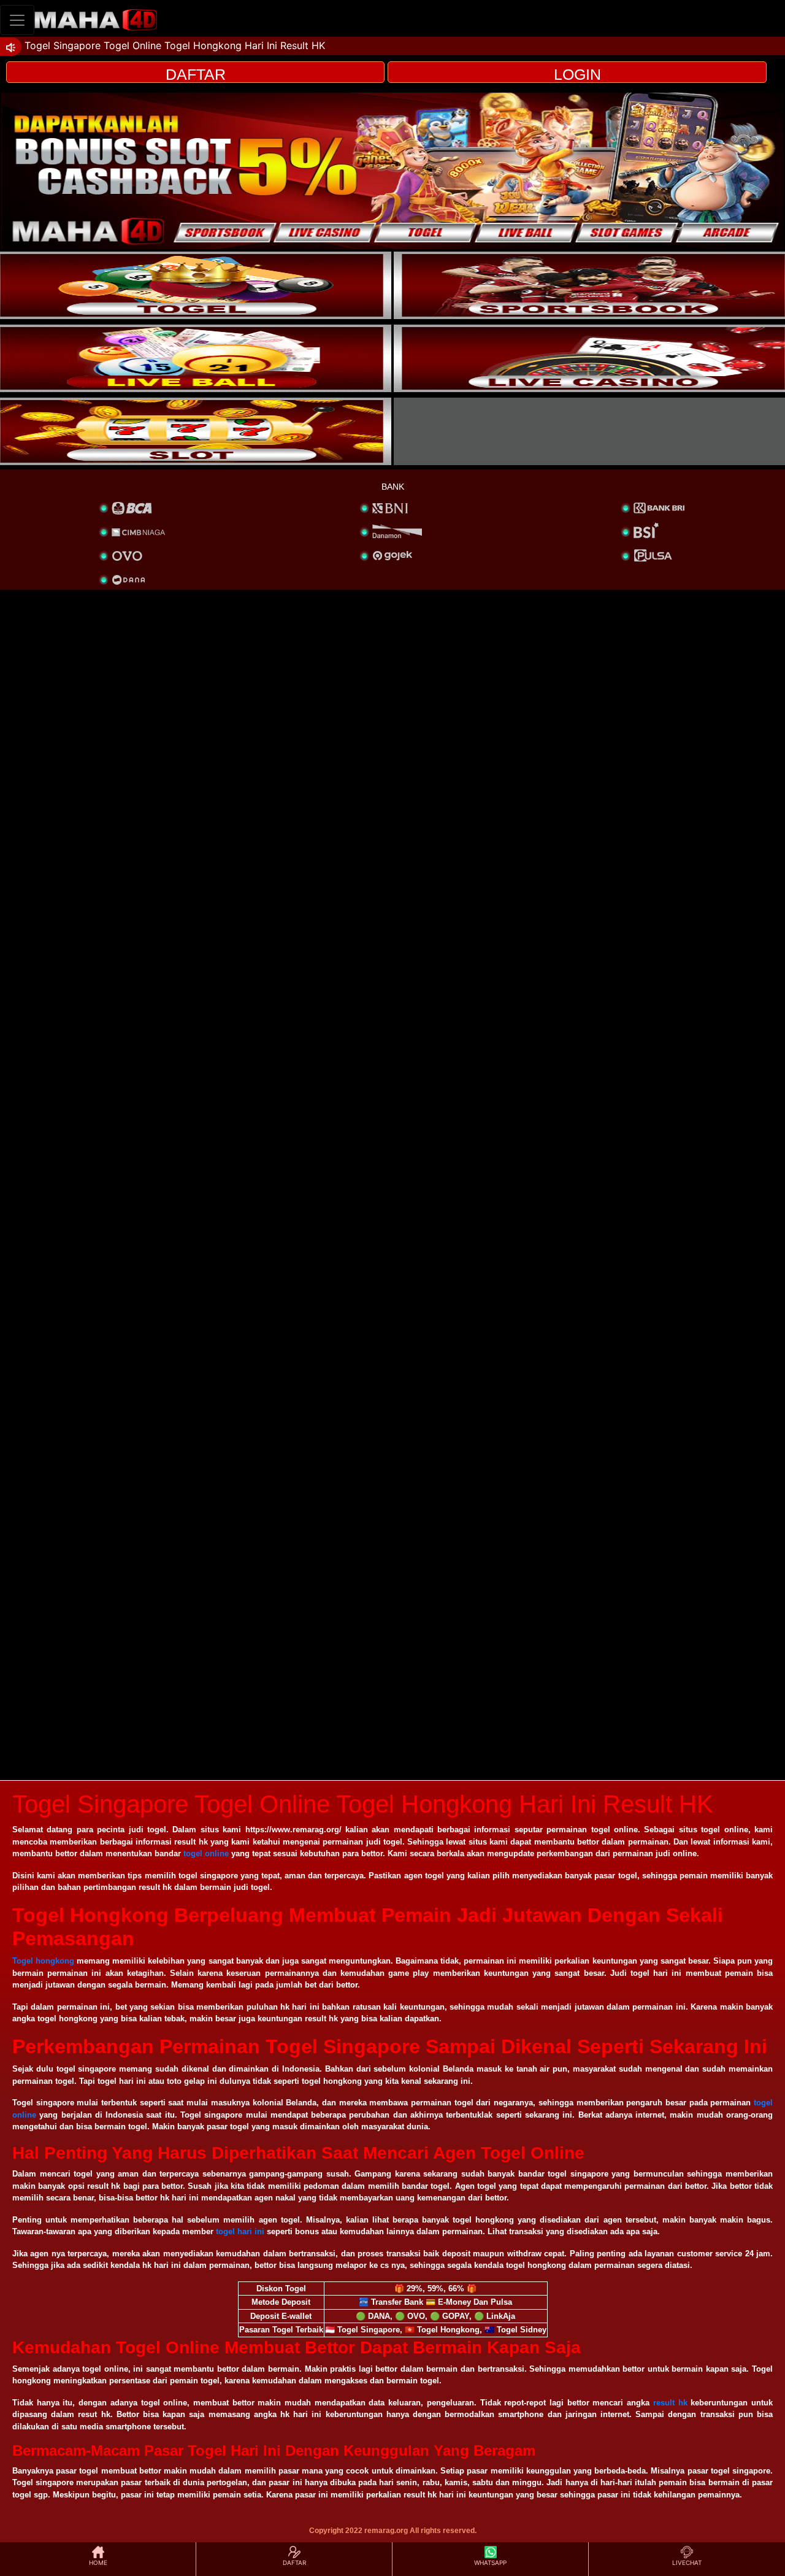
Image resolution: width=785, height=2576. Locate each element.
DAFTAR (196, 74)
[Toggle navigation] (17, 20)
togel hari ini (240, 2231)
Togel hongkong (43, 1961)
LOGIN (577, 74)
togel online (206, 1853)
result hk (670, 2403)
